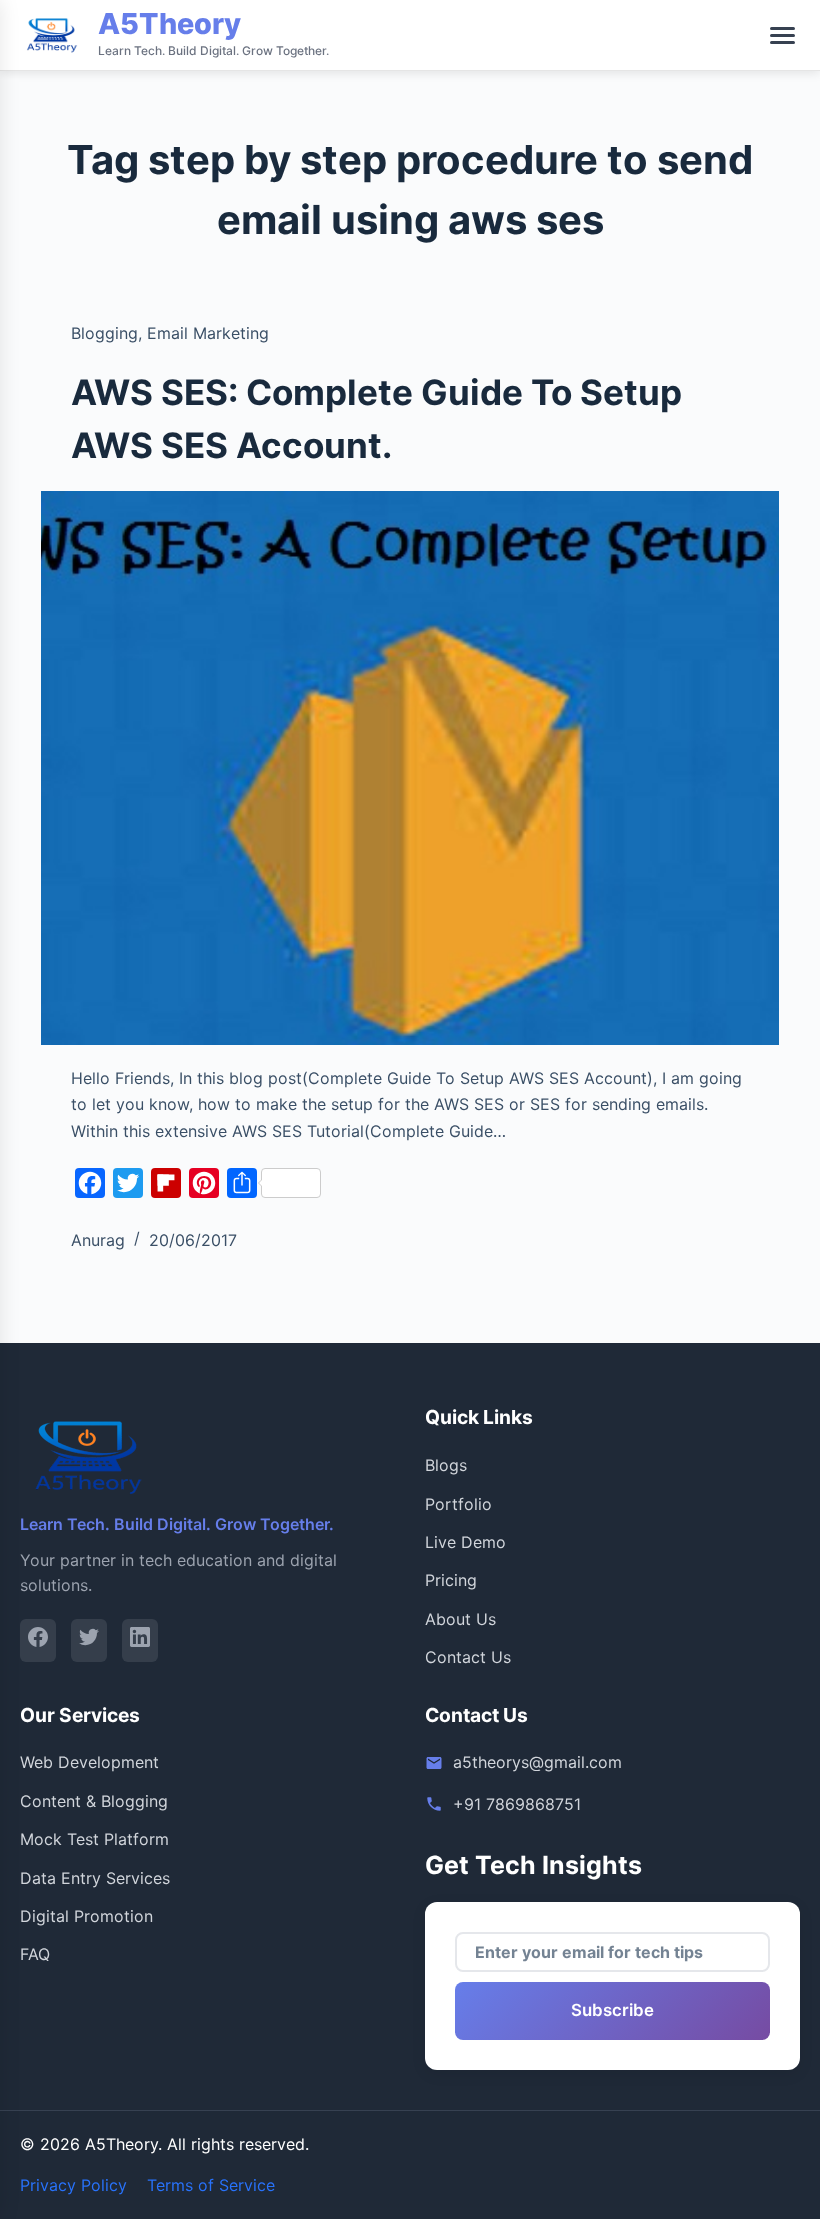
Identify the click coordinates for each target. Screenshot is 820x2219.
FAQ (35, 1954)
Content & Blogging (94, 1801)
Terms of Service (211, 2185)
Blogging (104, 333)
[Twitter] (89, 1640)
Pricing (451, 1580)
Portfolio (458, 1504)
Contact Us (468, 1657)
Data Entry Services (95, 1878)
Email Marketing (208, 333)
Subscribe (612, 2010)
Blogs (446, 1465)
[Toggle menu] (782, 35)
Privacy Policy (73, 2185)
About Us (460, 1619)
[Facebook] (38, 1640)
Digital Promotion (86, 1916)
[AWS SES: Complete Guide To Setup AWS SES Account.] (410, 768)
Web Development (89, 1762)
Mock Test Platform (94, 1839)
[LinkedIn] (140, 1640)
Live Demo (465, 1542)
